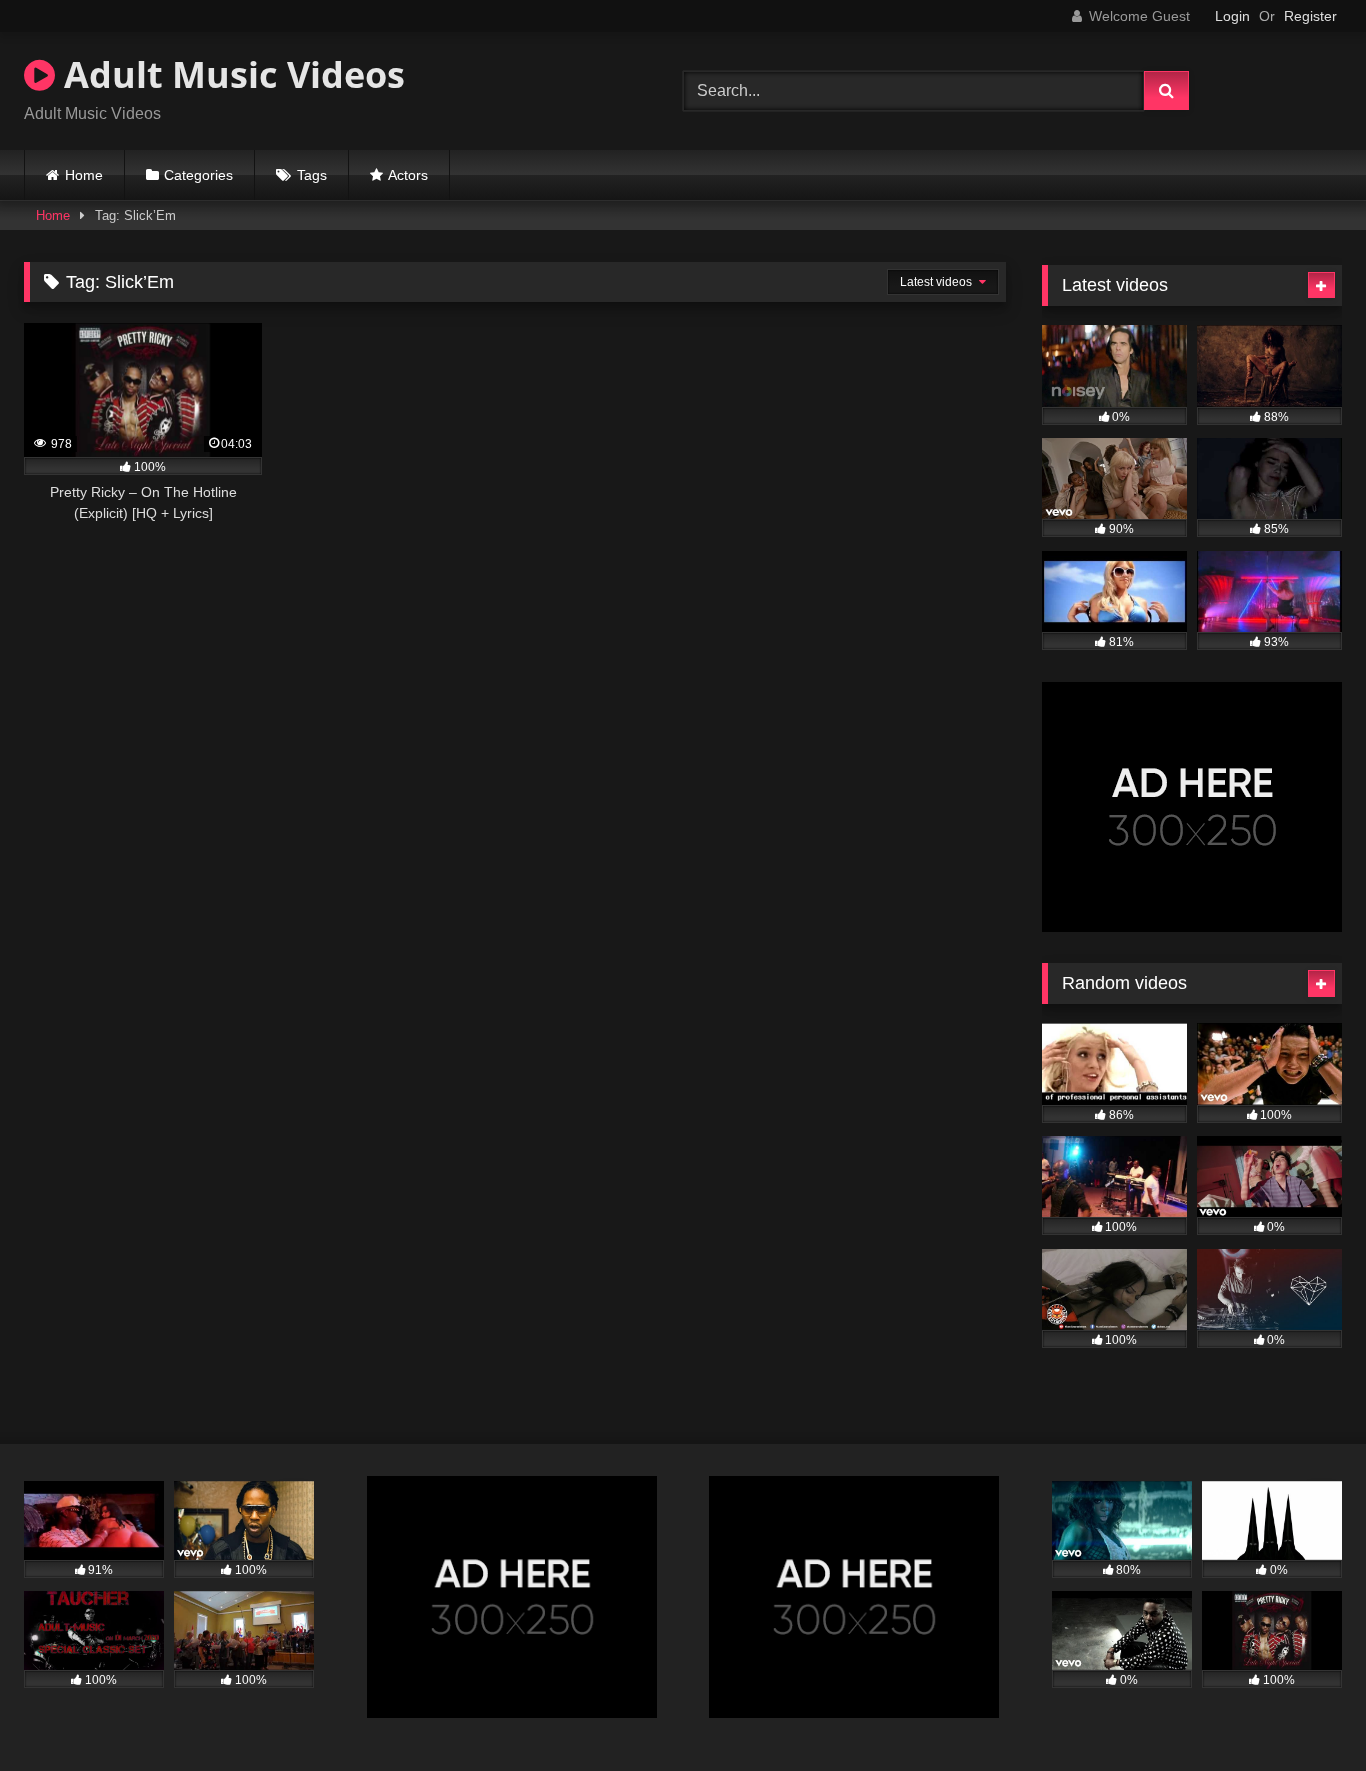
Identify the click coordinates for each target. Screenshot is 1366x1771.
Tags (312, 175)
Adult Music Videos (230, 74)
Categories (198, 175)
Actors (408, 175)
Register (1310, 16)
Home (84, 175)
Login (1232, 16)
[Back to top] (1304, 1711)
